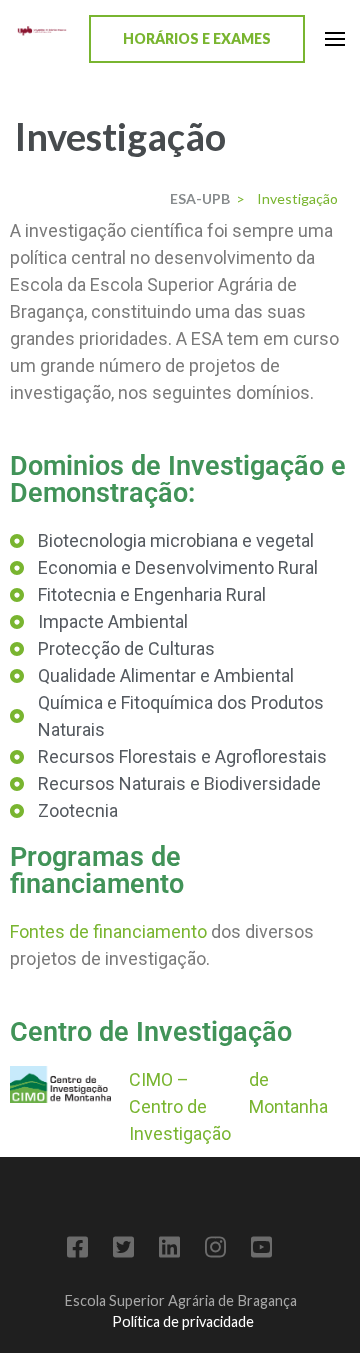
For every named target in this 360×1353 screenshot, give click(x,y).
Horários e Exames (197, 38)
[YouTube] (261, 1250)
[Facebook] (77, 1250)
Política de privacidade (183, 1321)
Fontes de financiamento (108, 931)
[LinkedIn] (169, 1250)
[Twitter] (123, 1250)
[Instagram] (215, 1250)
